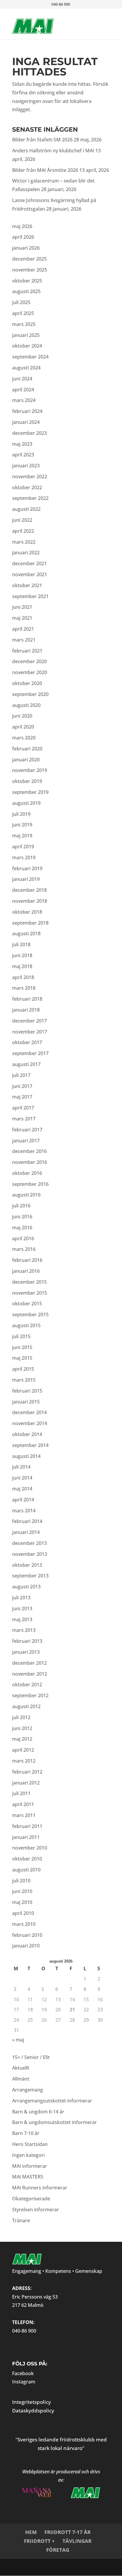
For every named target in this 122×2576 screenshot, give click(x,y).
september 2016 (30, 1184)
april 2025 (23, 313)
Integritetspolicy (32, 2402)
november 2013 (30, 1554)
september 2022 (30, 498)
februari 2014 (27, 1521)
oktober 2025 (27, 281)
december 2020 (29, 661)
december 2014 (29, 1412)
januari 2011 (26, 1837)
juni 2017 (22, 1086)
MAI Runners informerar (40, 2188)
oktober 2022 (27, 487)
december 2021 (29, 563)
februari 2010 (27, 1935)
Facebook (23, 2373)
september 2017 (30, 1053)
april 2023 (23, 455)
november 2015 (30, 1293)
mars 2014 (24, 1511)
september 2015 (30, 1314)
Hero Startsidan (30, 2144)
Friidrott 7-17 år (68, 2532)
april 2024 (23, 390)
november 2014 (30, 1423)
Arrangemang (28, 2090)
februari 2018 (27, 999)
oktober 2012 (27, 1685)
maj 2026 (22, 226)
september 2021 (30, 596)
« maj (18, 2040)
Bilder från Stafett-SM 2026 (42, 140)
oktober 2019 (27, 781)
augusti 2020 (26, 705)
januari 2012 (26, 1783)
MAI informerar (30, 2166)
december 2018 (29, 890)
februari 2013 (27, 1641)
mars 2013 (24, 1630)
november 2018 (30, 901)
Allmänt (21, 2079)
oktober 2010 (27, 1859)
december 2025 (29, 259)
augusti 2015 (26, 1325)
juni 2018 (22, 955)
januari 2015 (26, 1402)
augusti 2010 (26, 1870)
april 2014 (23, 1500)
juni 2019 (22, 825)
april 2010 (23, 1913)
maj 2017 (22, 1097)
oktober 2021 (27, 585)
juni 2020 (22, 716)
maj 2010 (22, 1902)
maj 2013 (22, 1619)
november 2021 (30, 574)
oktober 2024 (27, 346)
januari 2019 (26, 879)
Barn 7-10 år (26, 2133)
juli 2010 (21, 1881)
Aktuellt (21, 2068)
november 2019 (30, 770)
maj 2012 (22, 1739)
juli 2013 (21, 1598)
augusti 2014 (26, 1456)
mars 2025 (24, 324)
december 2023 (29, 433)
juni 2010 (22, 1891)
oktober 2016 (27, 1173)
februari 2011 (27, 1826)
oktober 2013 (27, 1565)
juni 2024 (22, 379)
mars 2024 (24, 400)
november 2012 (30, 1674)
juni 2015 (22, 1347)
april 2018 (23, 977)
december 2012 (29, 1663)
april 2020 (23, 727)
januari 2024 (26, 422)
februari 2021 (27, 651)
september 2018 (30, 923)
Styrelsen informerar (36, 2210)
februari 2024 (27, 411)
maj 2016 (22, 1228)
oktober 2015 (27, 1304)
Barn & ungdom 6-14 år (38, 2112)
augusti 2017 (26, 1064)
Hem (31, 2532)
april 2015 (23, 1369)
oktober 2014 (27, 1434)
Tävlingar (77, 2541)
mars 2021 (24, 640)
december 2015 (29, 1282)
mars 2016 (24, 1249)
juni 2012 (22, 1728)
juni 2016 (22, 1217)
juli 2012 (21, 1717)
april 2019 (23, 847)
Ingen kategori (28, 2155)
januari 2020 (26, 760)
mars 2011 (24, 1815)
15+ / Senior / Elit (31, 2057)
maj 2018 (22, 966)
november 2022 (30, 477)
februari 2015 (27, 1391)
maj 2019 (22, 836)
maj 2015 (22, 1358)
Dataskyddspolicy (33, 2411)
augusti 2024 (26, 368)
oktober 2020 (27, 683)
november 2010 (30, 1848)
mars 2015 (24, 1380)
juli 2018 (21, 944)
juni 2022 (22, 520)
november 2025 (30, 270)
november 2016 (30, 1162)
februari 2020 (27, 749)
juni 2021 (22, 607)
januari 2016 (26, 1271)
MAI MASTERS (28, 2177)
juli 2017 (21, 1075)
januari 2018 (26, 1010)
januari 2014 (26, 1532)
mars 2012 (24, 1761)
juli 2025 (21, 302)
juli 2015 (21, 1336)
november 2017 (30, 1032)
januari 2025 (26, 335)
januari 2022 (26, 553)
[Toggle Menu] (96, 20)
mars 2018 (24, 988)
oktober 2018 (27, 912)
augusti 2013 (26, 1587)
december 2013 (29, 1543)
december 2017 (29, 1021)
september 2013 (30, 1576)
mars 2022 (24, 542)
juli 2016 (21, 1206)
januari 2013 (26, 1652)
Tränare (21, 2220)
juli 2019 (21, 814)
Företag (58, 2550)
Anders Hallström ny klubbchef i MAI (53, 151)
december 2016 (29, 1151)
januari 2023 (26, 466)
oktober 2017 (27, 1042)
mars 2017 (24, 1119)
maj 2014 (22, 1489)
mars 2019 (24, 857)
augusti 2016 (26, 1195)
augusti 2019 (26, 803)
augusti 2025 (26, 291)
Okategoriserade (31, 2199)
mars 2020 (24, 738)
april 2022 (23, 531)
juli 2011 (21, 1793)
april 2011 (23, 1804)
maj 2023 (22, 444)
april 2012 (23, 1750)
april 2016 (23, 1238)
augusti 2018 (26, 934)
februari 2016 (27, 1260)
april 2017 (23, 1108)
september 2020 (30, 694)
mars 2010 (24, 1924)
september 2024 (30, 357)
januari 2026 (26, 248)
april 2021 (23, 629)
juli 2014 (21, 1467)
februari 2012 (27, 1772)
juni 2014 (22, 1478)
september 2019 (30, 792)
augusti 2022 (26, 509)
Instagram (24, 2382)
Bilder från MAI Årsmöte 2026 (45, 170)
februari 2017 (27, 1130)
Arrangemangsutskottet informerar (52, 2101)
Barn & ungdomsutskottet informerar (54, 2122)
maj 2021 (22, 618)
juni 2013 (22, 1608)
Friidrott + (39, 2541)
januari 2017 (26, 1141)
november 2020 (30, 672)
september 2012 (30, 1695)
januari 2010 (26, 1946)
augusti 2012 (26, 1706)
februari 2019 (27, 868)
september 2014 (30, 1445)
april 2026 (23, 237)
